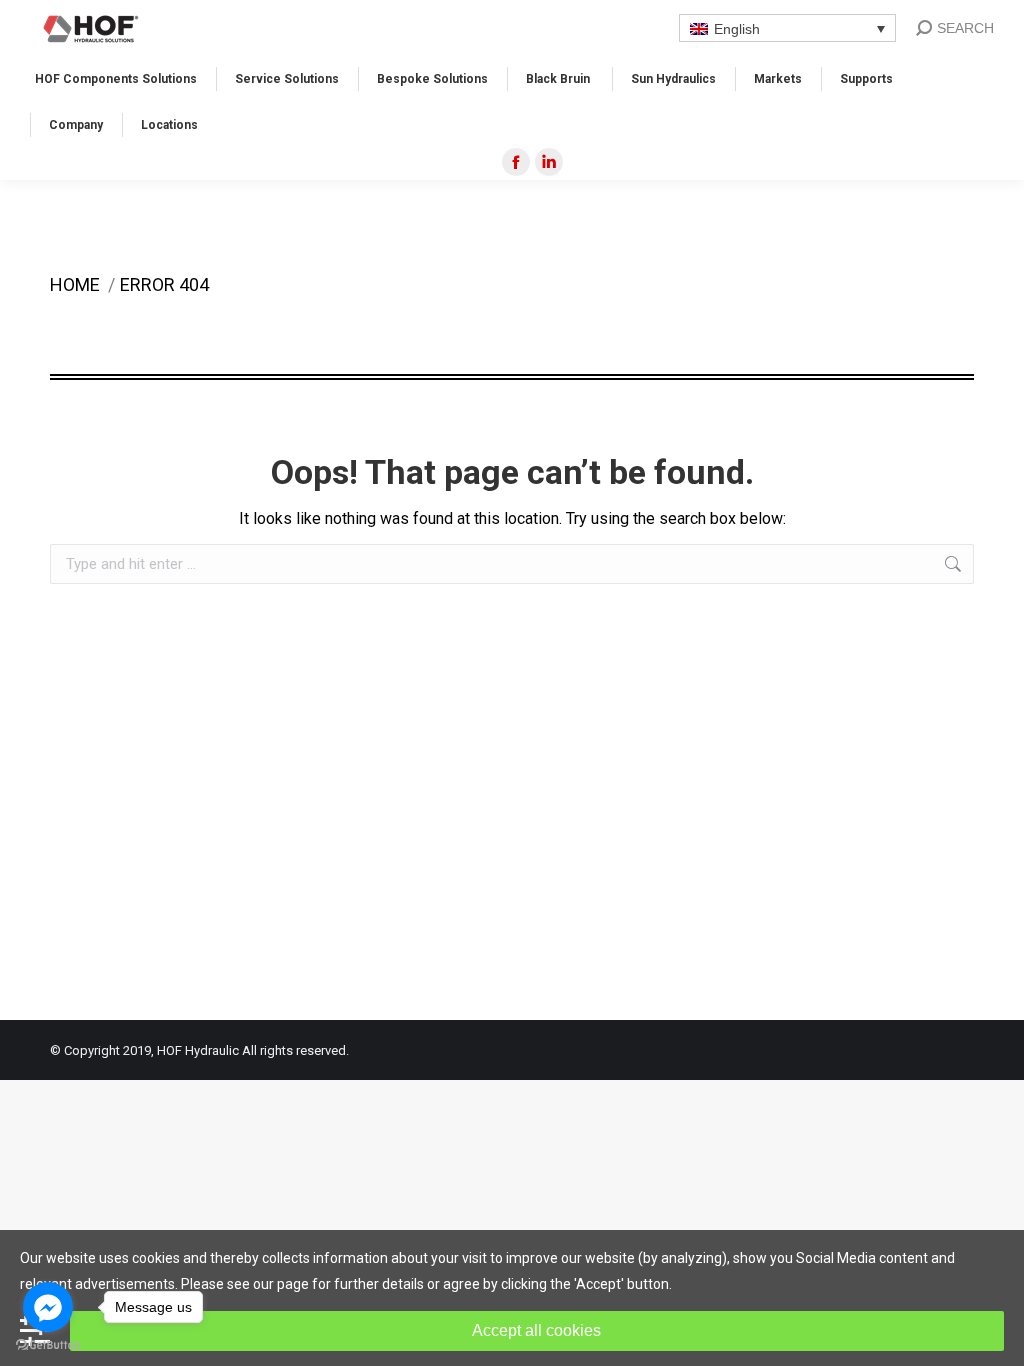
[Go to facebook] (48, 1307)
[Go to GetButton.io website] (48, 1345)
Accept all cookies (536, 1330)
